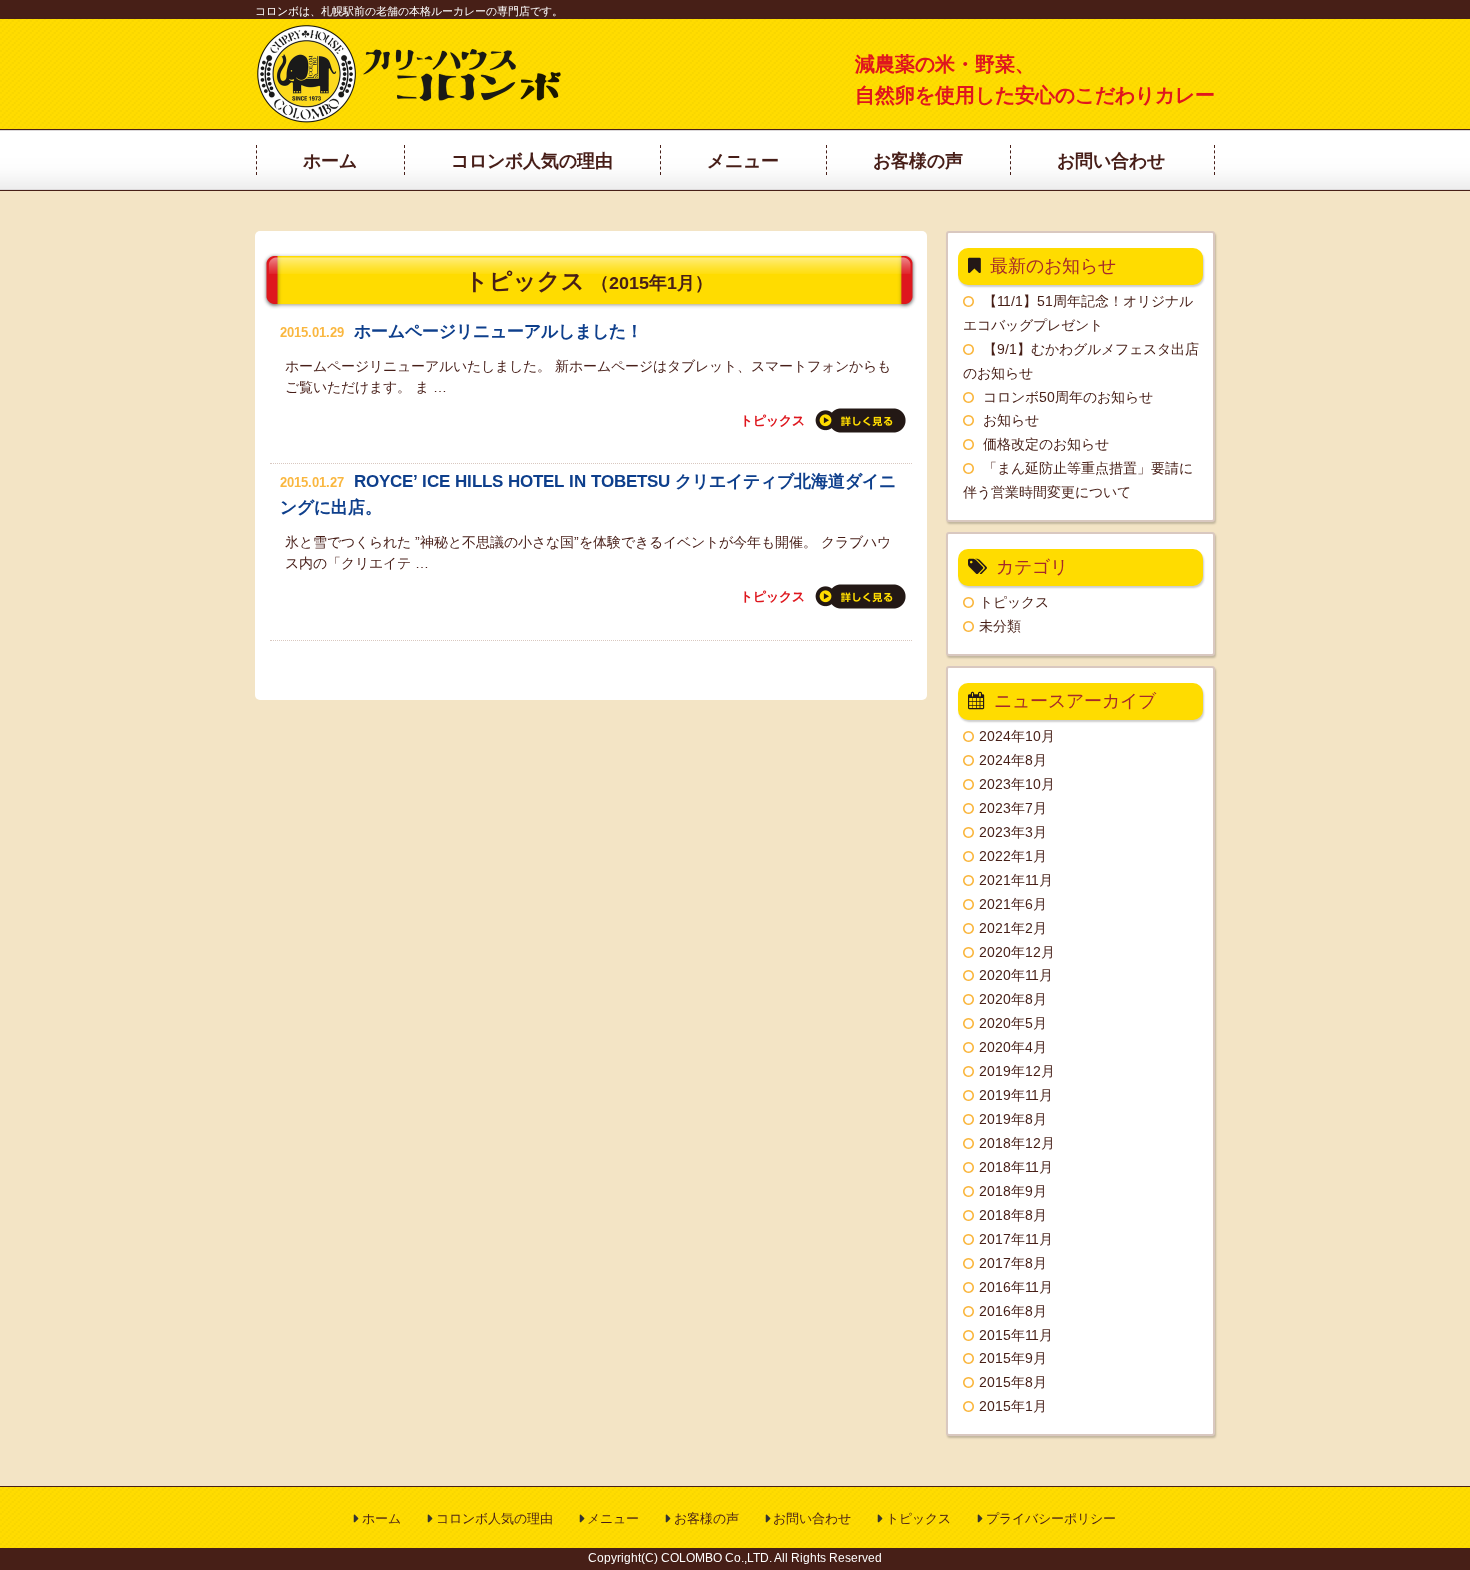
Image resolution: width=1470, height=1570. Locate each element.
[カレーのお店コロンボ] (411, 117)
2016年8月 (1013, 1311)
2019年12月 (1017, 1071)
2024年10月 (1017, 736)
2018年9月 (1013, 1191)
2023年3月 (1013, 832)
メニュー (613, 1518)
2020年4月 (1013, 1047)
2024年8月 (1013, 760)
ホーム (381, 1518)
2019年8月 (1013, 1119)
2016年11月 (1016, 1287)
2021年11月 (1016, 880)
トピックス (772, 420)
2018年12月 (1017, 1143)
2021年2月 (1013, 928)
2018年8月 (1013, 1215)
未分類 (1000, 626)
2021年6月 (1013, 904)
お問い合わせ (812, 1518)
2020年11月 (1016, 975)
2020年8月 (1013, 999)
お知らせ (1011, 420)
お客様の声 (706, 1518)
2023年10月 (1017, 784)
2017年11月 (1016, 1239)
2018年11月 (1016, 1167)
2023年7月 (1013, 808)
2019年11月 (1016, 1095)
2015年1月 (1013, 1406)
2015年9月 (1013, 1358)
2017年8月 (1013, 1263)
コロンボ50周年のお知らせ (1068, 397)
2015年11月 (1016, 1335)
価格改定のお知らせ (1046, 444)
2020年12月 (1017, 952)
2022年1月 (1013, 856)
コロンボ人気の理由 (494, 1518)
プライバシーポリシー (1051, 1518)
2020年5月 (1013, 1023)
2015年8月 (1013, 1382)
